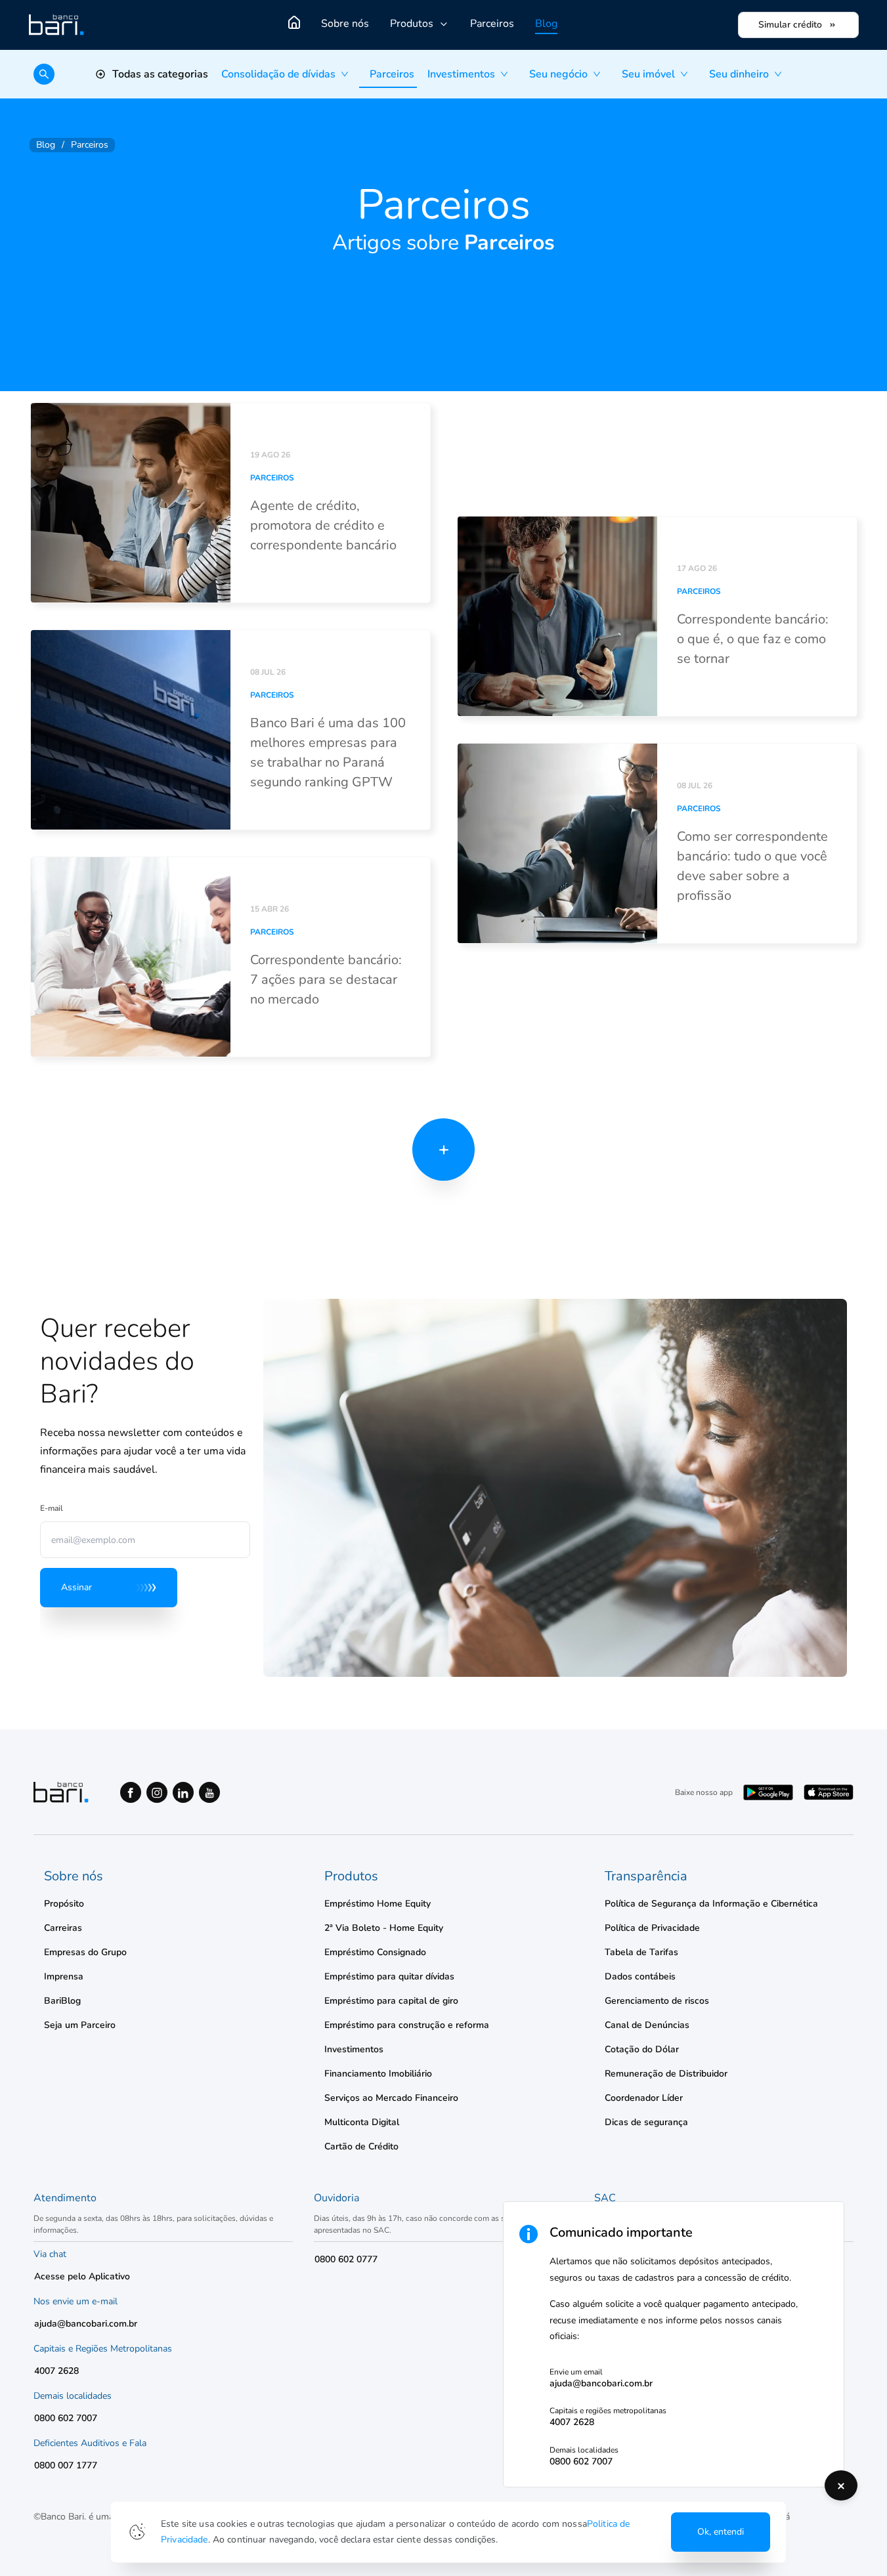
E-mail (52, 1508)
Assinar (76, 1587)
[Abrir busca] (44, 74)
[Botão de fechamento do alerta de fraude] (841, 2485)
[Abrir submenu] (349, 74)
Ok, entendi (721, 2532)
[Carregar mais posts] (443, 1150)
